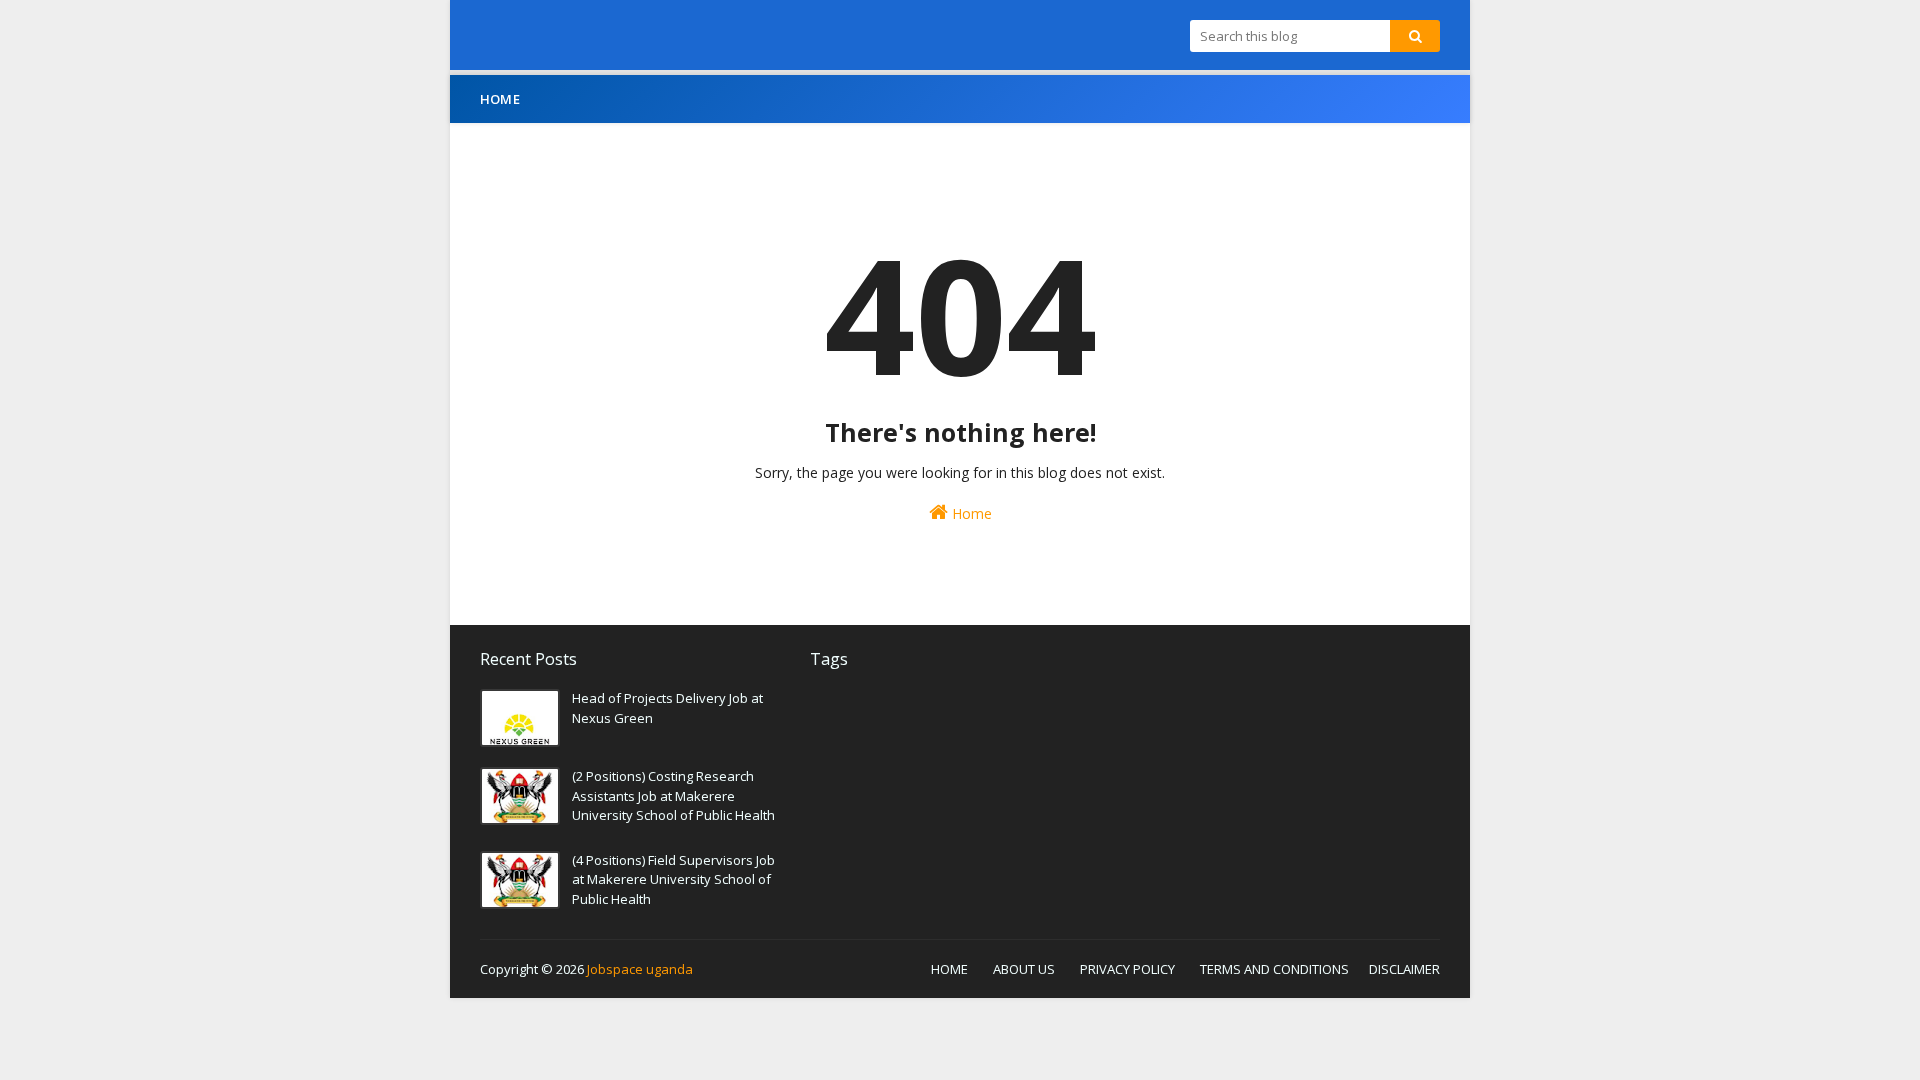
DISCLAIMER (1404, 969)
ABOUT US (1024, 969)
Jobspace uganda (640, 969)
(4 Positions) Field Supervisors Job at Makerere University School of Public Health (673, 879)
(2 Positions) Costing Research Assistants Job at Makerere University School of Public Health (673, 795)
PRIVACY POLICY (1127, 969)
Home (970, 513)
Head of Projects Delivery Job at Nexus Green (667, 708)
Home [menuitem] (500, 99)
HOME (949, 969)
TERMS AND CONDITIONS (1274, 969)
